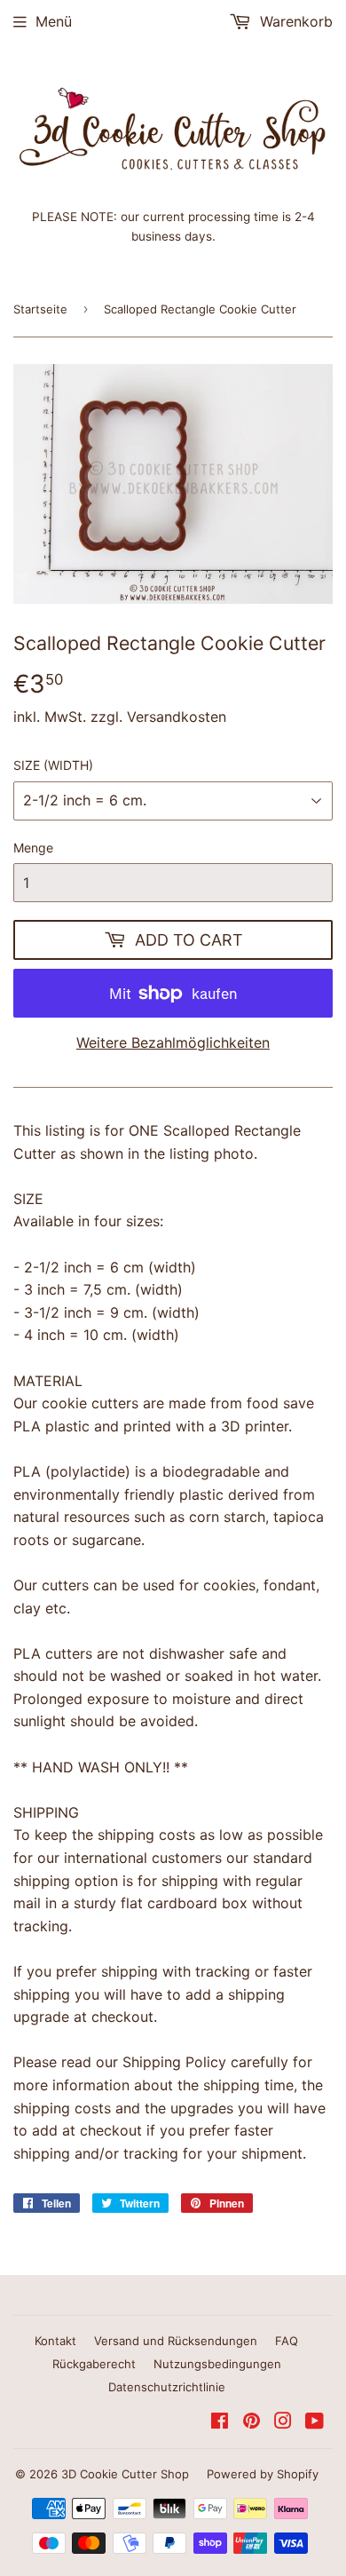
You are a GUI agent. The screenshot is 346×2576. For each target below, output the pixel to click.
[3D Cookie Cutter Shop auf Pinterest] (252, 2422)
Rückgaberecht (94, 2364)
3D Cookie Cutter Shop (125, 2474)
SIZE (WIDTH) (53, 765)
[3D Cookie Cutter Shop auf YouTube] (315, 2422)
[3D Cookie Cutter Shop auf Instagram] (283, 2422)
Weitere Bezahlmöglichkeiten (173, 1042)
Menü (54, 21)
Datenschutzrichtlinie (167, 2387)
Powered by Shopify (263, 2474)
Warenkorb (294, 21)
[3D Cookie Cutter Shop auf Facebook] (220, 2422)
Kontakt (55, 2341)
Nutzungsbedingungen (217, 2364)
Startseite (40, 309)
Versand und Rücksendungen (176, 2341)
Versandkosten (177, 717)
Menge (33, 848)
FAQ (287, 2341)
